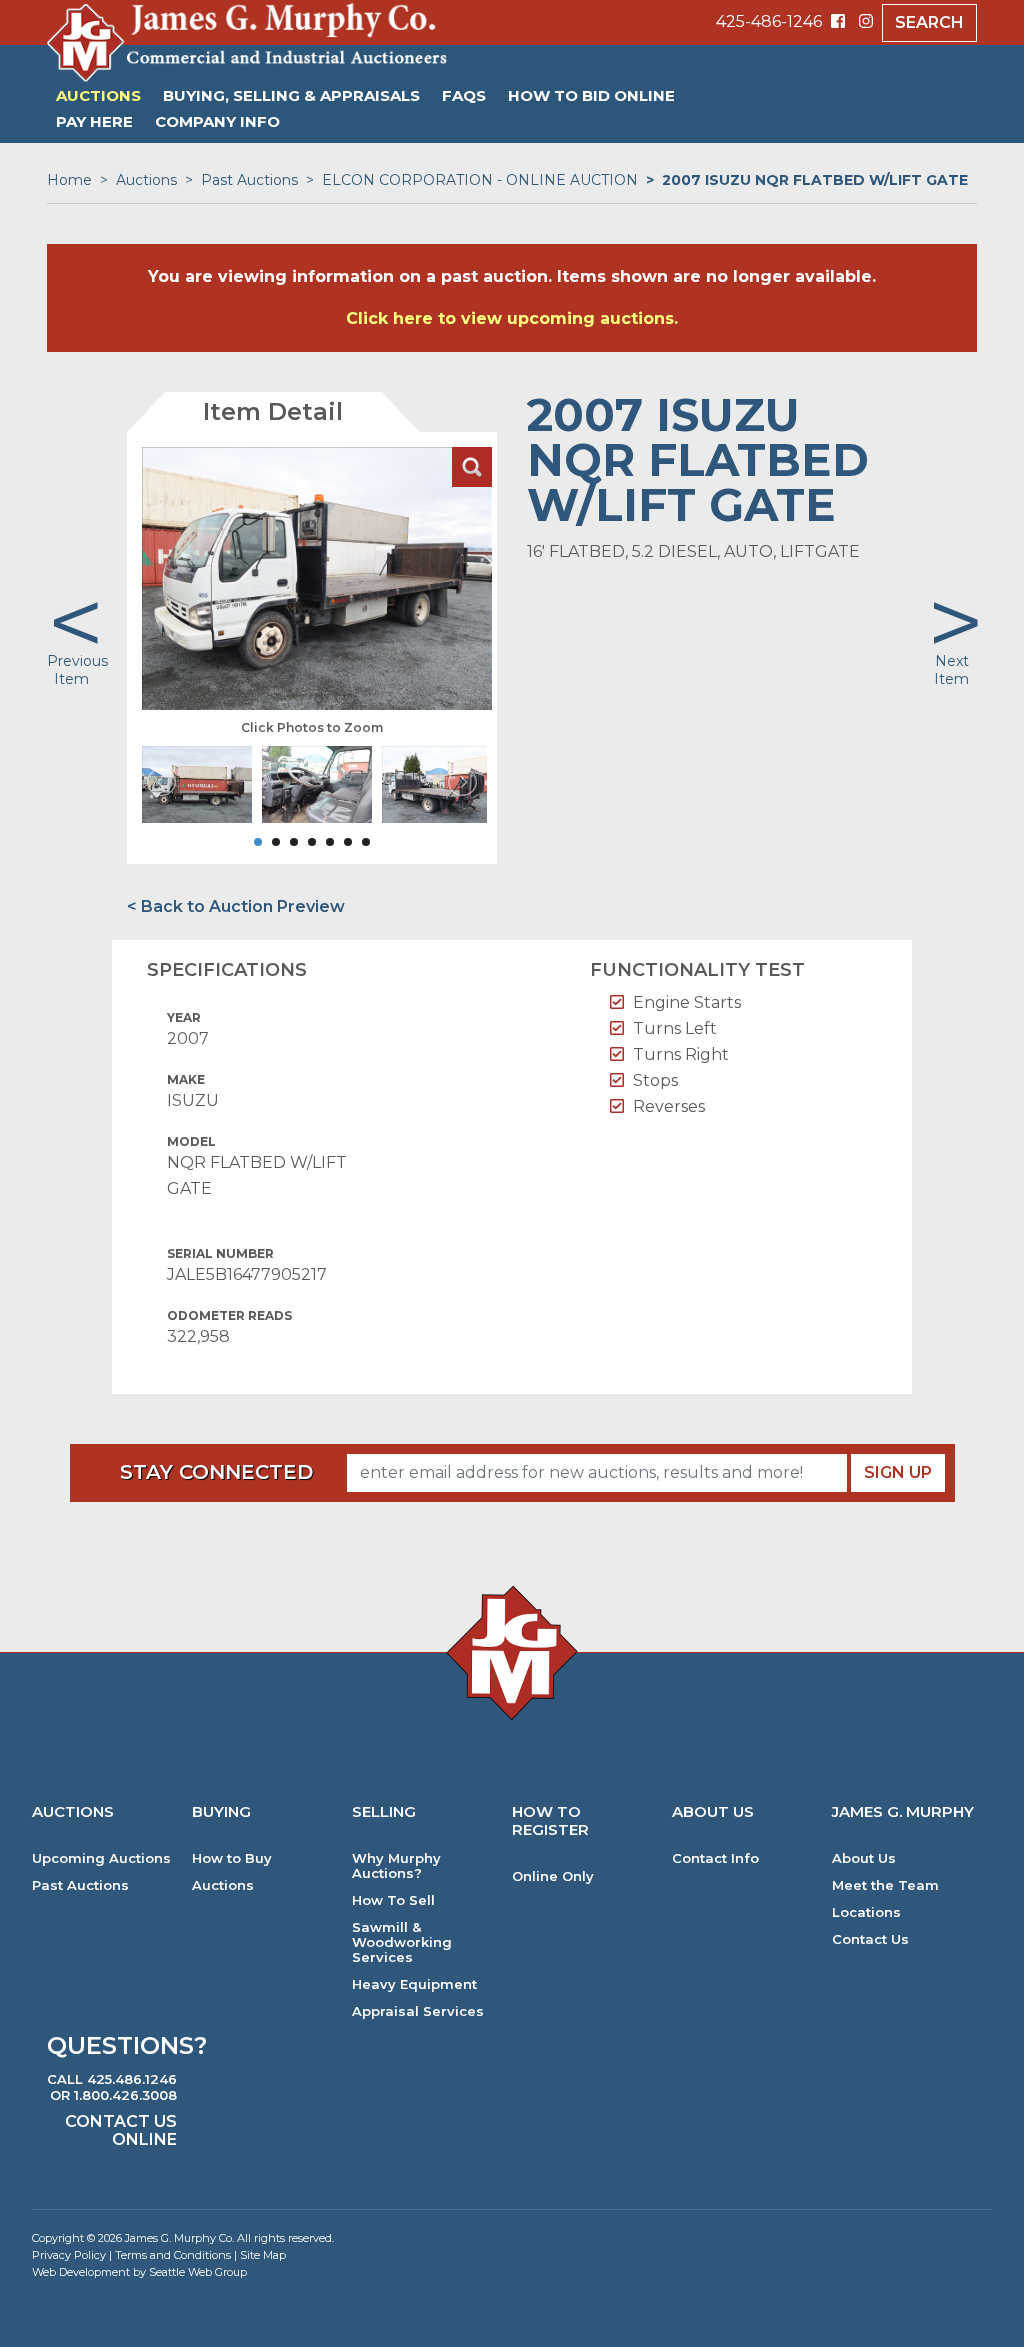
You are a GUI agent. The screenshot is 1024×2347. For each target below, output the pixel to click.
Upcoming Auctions (101, 1858)
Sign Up (898, 1472)
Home (69, 180)
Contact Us (870, 1939)
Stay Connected (216, 1472)
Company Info (217, 121)
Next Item (951, 670)
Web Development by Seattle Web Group (139, 2272)
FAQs (464, 95)
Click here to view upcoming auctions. (512, 318)
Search (929, 22)
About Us (864, 1858)
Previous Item (77, 670)
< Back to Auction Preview (236, 906)
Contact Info (715, 1858)
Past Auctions (249, 180)
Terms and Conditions (173, 2255)
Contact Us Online (121, 2130)
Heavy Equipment (414, 1984)
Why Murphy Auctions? (396, 1866)
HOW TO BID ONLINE (591, 95)
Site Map (263, 2255)
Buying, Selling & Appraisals (291, 95)
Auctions (98, 95)
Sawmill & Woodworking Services (402, 1942)
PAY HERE (94, 121)
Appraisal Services (418, 2011)
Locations (866, 1912)
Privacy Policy (69, 2255)
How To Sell (393, 1900)
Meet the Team (885, 1885)
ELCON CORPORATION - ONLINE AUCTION (480, 180)
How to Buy (232, 1858)
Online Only (553, 1876)
